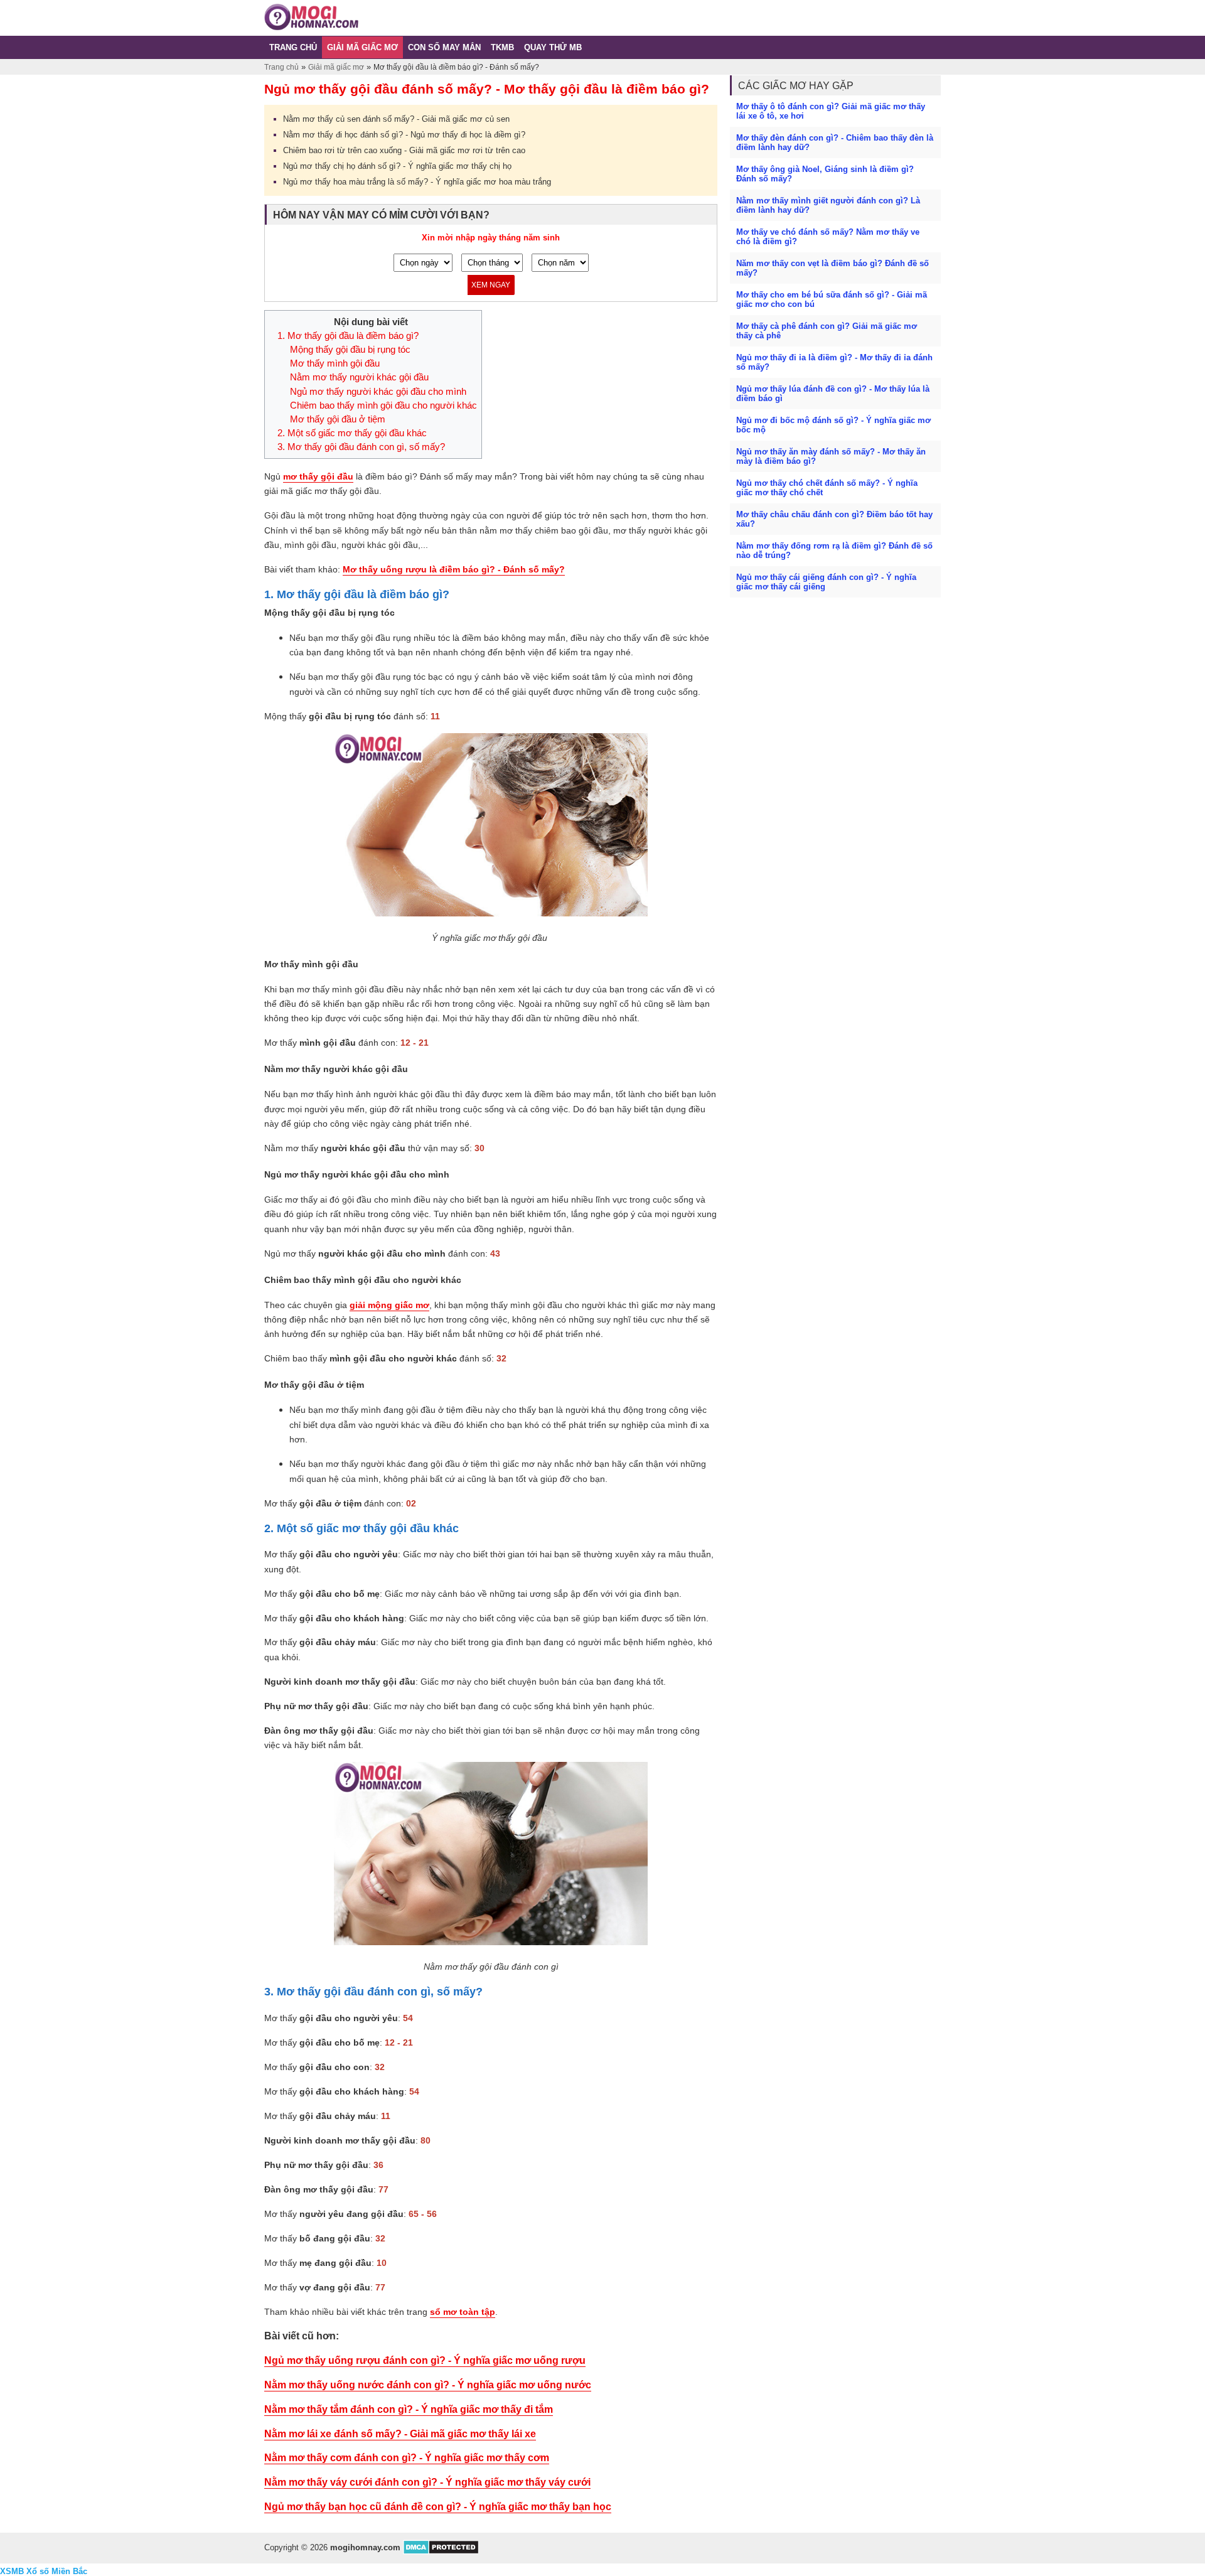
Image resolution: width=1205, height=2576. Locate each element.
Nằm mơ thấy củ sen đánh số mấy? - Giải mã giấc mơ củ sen (396, 119)
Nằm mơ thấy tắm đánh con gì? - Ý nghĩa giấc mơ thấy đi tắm (409, 2409)
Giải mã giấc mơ (336, 67)
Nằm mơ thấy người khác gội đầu (359, 377)
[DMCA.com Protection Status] (441, 2552)
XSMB (12, 2571)
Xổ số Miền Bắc (57, 2571)
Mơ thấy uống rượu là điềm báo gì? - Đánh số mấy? (454, 569)
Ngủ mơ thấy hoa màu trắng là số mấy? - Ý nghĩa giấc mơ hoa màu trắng (417, 182)
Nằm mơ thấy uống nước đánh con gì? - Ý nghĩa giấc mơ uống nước (428, 2385)
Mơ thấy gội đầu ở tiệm (338, 419)
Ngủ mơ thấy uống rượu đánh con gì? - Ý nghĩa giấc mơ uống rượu (425, 2360)
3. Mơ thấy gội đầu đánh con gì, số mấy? (361, 447)
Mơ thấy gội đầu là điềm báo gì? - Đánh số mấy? (456, 67)
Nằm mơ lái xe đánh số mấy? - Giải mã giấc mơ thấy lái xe (400, 2434)
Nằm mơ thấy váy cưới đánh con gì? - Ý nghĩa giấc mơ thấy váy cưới (427, 2482)
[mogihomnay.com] (311, 28)
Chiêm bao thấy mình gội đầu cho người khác (383, 405)
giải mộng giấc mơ (389, 1305)
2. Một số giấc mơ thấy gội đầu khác (352, 433)
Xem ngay (491, 285)
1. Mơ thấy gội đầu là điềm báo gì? (348, 336)
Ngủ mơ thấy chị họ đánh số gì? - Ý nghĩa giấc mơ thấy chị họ (397, 166)
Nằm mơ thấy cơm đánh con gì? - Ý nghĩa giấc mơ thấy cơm (407, 2458)
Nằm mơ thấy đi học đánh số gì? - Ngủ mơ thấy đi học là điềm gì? (404, 135)
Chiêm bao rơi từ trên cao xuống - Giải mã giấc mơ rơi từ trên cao (404, 150)
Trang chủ (281, 67)
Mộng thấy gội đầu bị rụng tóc (350, 350)
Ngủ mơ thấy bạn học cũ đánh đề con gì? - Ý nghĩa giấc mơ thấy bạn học (438, 2507)
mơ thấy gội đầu (318, 476)
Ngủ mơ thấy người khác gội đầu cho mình (378, 392)
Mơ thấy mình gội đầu (335, 363)
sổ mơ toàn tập (463, 2312)
